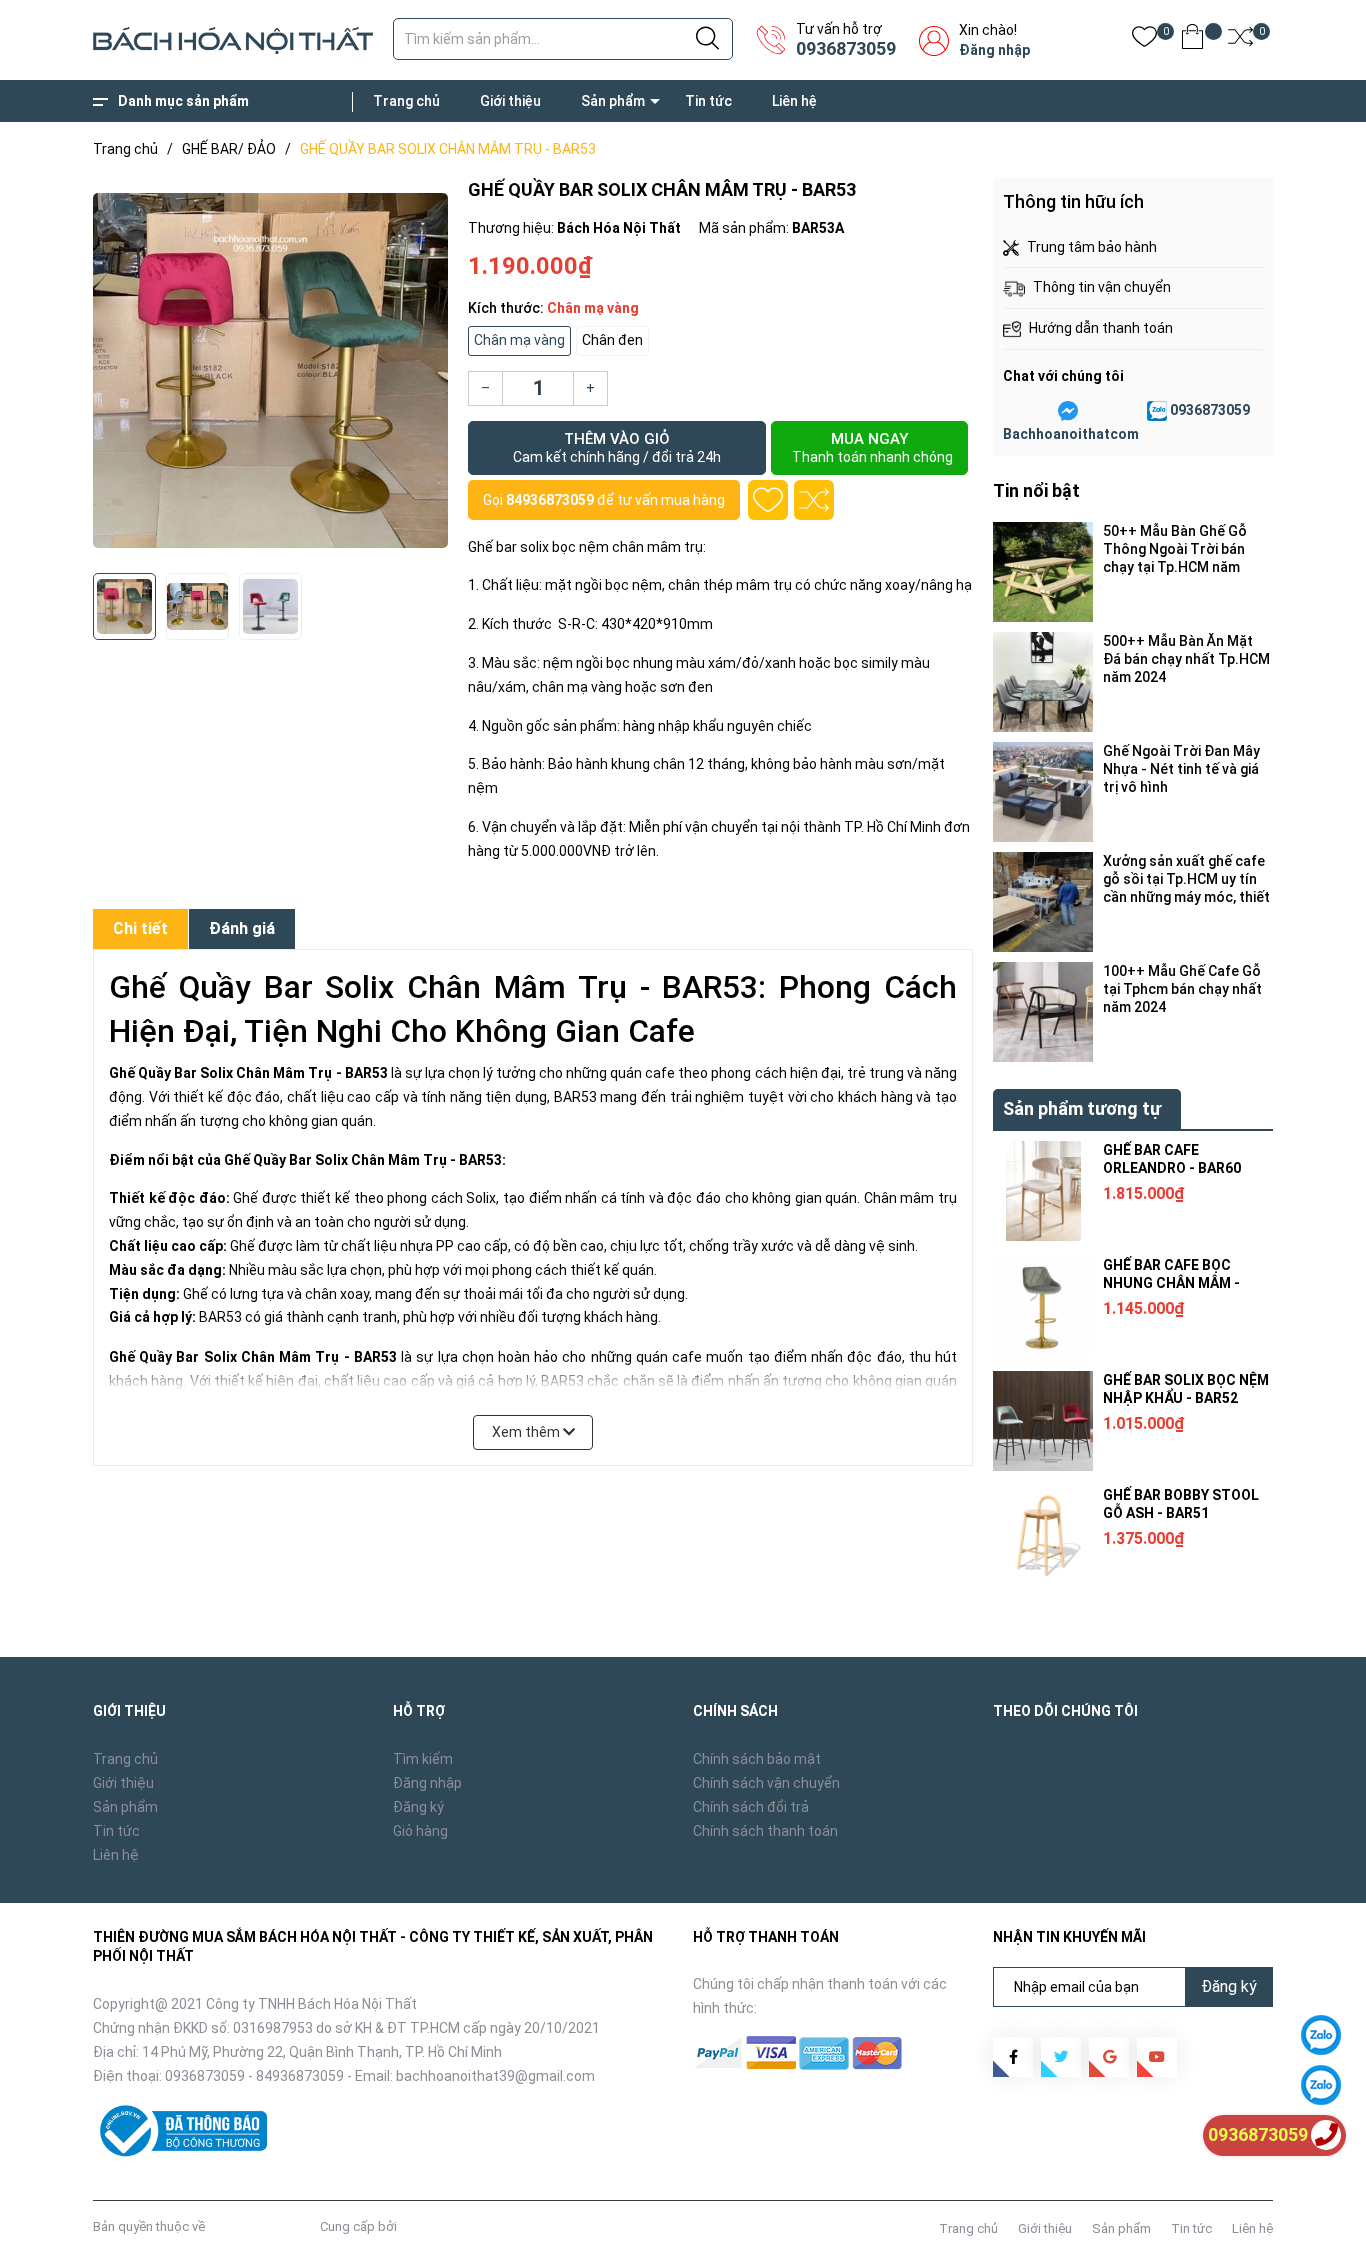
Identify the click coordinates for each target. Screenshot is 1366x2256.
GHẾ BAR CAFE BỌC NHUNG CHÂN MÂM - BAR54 (1171, 1283)
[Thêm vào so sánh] (814, 500)
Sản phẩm (613, 101)
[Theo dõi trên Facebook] (1013, 2057)
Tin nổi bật (1036, 490)
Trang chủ (406, 101)
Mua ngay (872, 447)
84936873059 (550, 500)
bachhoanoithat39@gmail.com (495, 2076)
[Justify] (707, 39)
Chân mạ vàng (519, 340)
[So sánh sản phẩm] (1240, 40)
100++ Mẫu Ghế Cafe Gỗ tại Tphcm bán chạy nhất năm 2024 (1182, 989)
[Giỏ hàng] (1192, 40)
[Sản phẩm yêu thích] (1144, 40)
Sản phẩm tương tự (1082, 1108)
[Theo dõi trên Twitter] (1061, 2057)
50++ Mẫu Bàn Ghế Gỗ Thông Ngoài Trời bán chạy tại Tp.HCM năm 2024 (1175, 549)
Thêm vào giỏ (617, 447)
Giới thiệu (510, 101)
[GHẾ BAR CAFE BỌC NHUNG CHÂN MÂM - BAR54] (1043, 1306)
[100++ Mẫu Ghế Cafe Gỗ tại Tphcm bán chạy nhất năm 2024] (1043, 1012)
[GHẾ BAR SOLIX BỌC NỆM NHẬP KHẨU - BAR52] (1043, 1421)
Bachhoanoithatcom (1071, 434)
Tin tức (708, 101)
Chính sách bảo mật (757, 1759)
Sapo (416, 2226)
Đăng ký (418, 1807)
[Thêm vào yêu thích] (768, 500)
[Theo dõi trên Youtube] (1157, 2057)
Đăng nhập (994, 50)
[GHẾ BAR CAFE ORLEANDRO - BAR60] (1043, 1191)
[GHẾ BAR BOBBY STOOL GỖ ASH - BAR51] (1043, 1536)
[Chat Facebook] (1068, 411)
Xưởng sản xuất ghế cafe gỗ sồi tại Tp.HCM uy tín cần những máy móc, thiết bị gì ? (1186, 879)
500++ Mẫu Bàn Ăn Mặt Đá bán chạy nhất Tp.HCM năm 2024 (1186, 659)
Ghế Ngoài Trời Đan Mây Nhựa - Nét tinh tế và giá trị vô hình (1181, 769)
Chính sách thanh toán (765, 1831)
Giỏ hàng (420, 1831)
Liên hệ (794, 101)
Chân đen (612, 340)
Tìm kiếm (423, 1759)
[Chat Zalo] (1157, 411)
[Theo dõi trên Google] (1109, 2057)
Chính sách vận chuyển (766, 1783)
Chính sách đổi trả (751, 1807)
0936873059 (846, 48)
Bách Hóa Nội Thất (262, 2226)
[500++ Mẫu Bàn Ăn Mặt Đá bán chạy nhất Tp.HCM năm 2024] (1043, 682)
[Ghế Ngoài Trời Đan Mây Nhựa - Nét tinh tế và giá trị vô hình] (1043, 792)
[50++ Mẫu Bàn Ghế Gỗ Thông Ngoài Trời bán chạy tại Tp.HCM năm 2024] (1043, 572)
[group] (270, 370)
